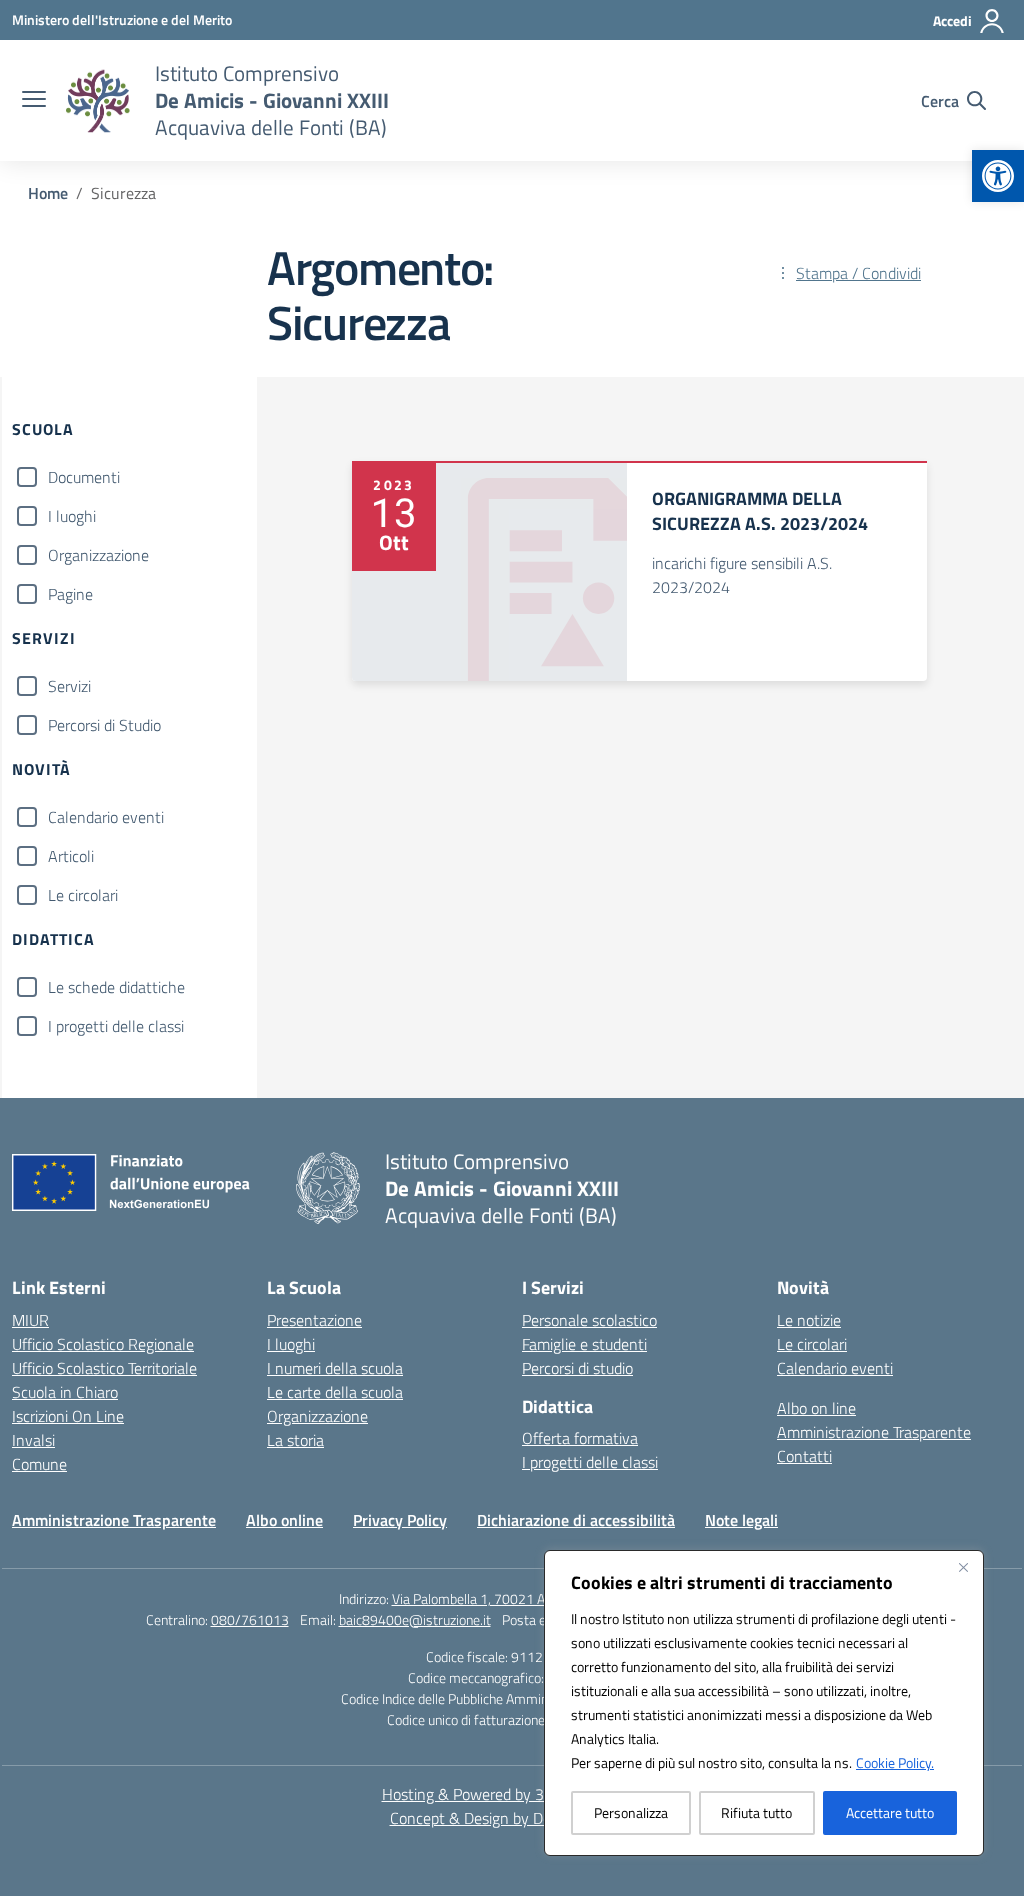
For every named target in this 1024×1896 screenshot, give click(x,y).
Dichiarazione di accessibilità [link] (576, 1520)
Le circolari (83, 895)
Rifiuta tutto (756, 1812)
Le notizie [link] (809, 1320)
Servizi (69, 686)
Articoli (71, 856)
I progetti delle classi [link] (590, 1462)
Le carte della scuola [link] (335, 1392)
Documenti (84, 477)
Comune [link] (39, 1464)
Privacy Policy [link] (400, 1520)
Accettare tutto (890, 1812)
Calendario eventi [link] (835, 1368)
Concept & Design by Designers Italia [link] (512, 1818)
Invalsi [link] (33, 1440)
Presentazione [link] (314, 1320)
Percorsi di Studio (104, 725)
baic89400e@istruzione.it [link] (415, 1619)
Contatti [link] (804, 1456)
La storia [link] (295, 1440)
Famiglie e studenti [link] (584, 1344)
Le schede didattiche (116, 987)
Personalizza (631, 1812)
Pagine (70, 594)
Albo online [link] (284, 1520)
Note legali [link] (741, 1520)
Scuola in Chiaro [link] (65, 1392)
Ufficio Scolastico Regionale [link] (103, 1344)
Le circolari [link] (812, 1344)
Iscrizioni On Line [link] (68, 1416)
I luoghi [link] (291, 1344)
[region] (764, 1703)
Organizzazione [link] (317, 1416)
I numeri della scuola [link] (335, 1368)
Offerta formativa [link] (580, 1438)
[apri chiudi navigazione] (34, 101)
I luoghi (72, 516)
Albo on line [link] (816, 1408)
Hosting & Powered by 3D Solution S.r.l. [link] (512, 1794)
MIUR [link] (30, 1320)
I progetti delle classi (116, 1026)
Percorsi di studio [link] (577, 1368)
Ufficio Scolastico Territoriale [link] (104, 1368)
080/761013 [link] (250, 1619)
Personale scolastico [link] (589, 1320)
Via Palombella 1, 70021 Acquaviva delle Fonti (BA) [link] (539, 1598)
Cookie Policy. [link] (895, 1762)
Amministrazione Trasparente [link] (874, 1432)
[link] (998, 176)
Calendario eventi (106, 817)
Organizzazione (98, 555)
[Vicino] (963, 1567)
